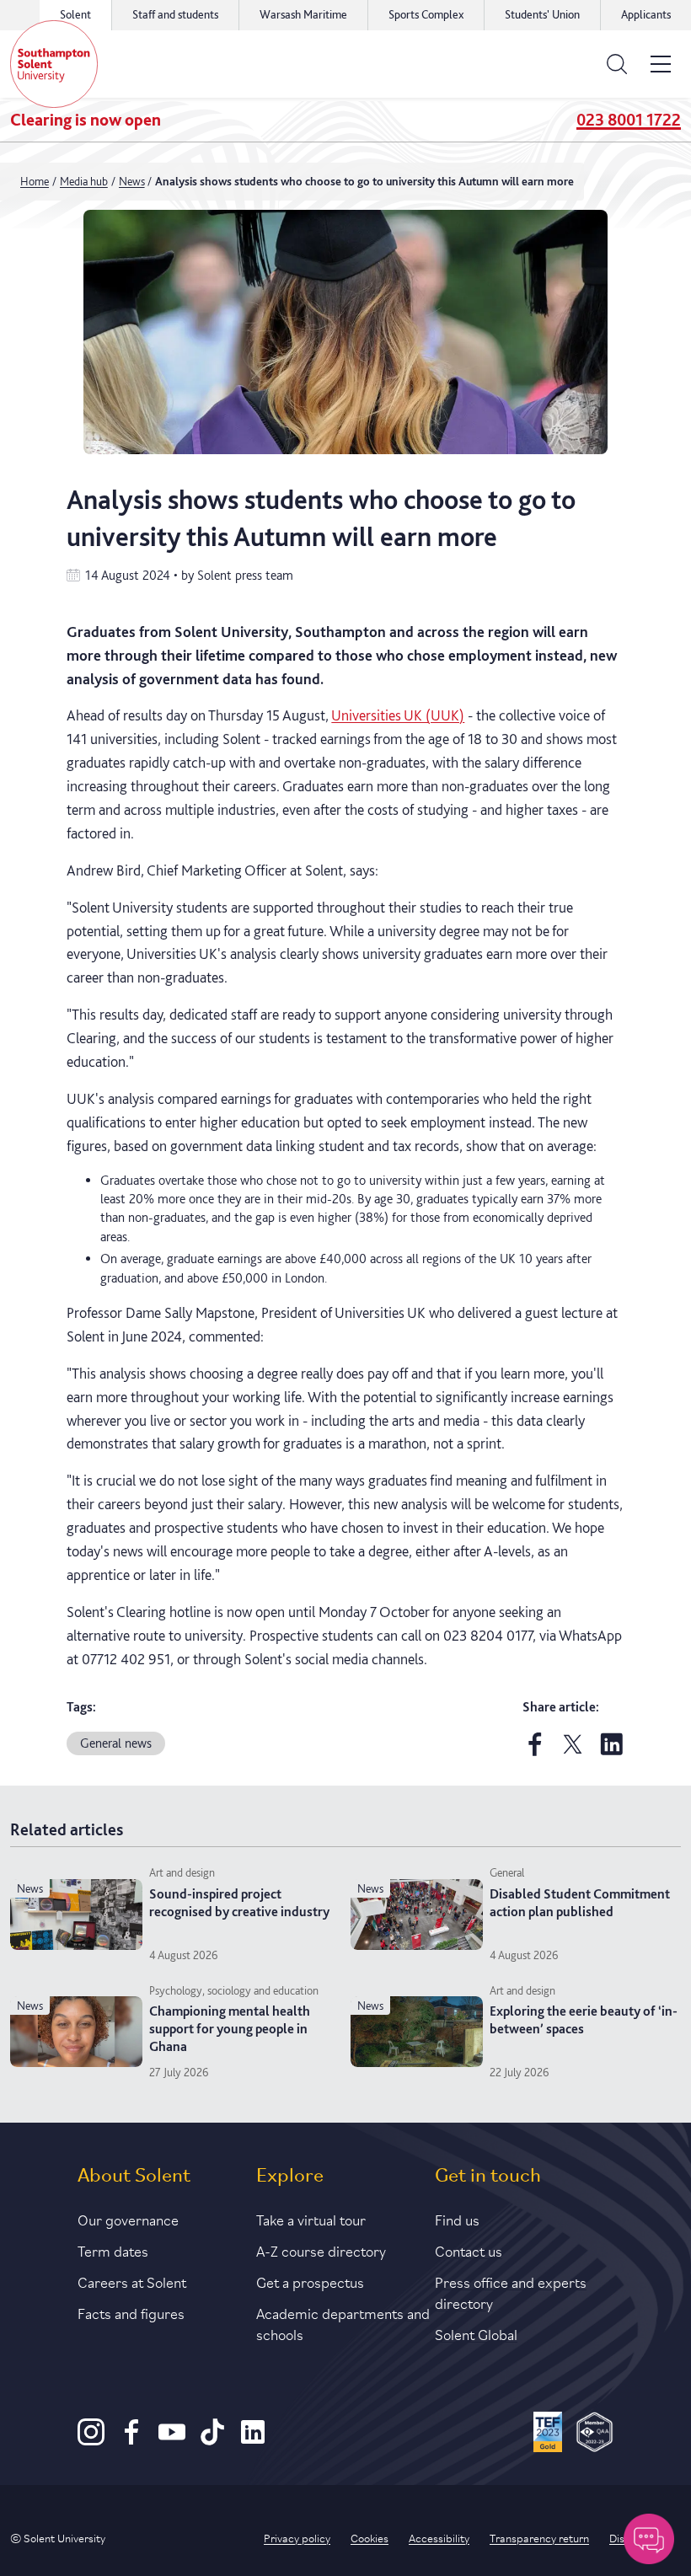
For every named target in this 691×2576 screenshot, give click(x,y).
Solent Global (476, 2333)
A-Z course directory (321, 2250)
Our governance (128, 2219)
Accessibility (439, 2537)
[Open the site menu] (661, 64)
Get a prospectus (310, 2281)
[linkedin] (612, 1752)
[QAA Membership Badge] (595, 2434)
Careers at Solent (132, 2281)
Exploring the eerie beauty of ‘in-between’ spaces (584, 2020)
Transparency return (539, 2537)
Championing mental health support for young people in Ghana (230, 2029)
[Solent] (54, 64)
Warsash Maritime (303, 14)
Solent (75, 14)
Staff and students (175, 14)
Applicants (646, 14)
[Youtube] (172, 2441)
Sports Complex (426, 14)
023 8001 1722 (629, 120)
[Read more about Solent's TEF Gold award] (548, 2434)
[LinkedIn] (253, 2441)
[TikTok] (212, 2441)
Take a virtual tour (311, 2219)
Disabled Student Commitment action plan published (580, 1903)
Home (35, 181)
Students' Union (542, 14)
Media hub (84, 181)
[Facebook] (131, 2441)
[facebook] (535, 1752)
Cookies (370, 2537)
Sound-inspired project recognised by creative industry (239, 1903)
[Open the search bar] (617, 64)
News (132, 181)
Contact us (469, 2250)
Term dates (113, 2250)
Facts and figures (131, 2312)
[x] (573, 1752)
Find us (457, 2219)
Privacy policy (297, 2537)
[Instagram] (91, 2441)
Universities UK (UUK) (398, 715)
